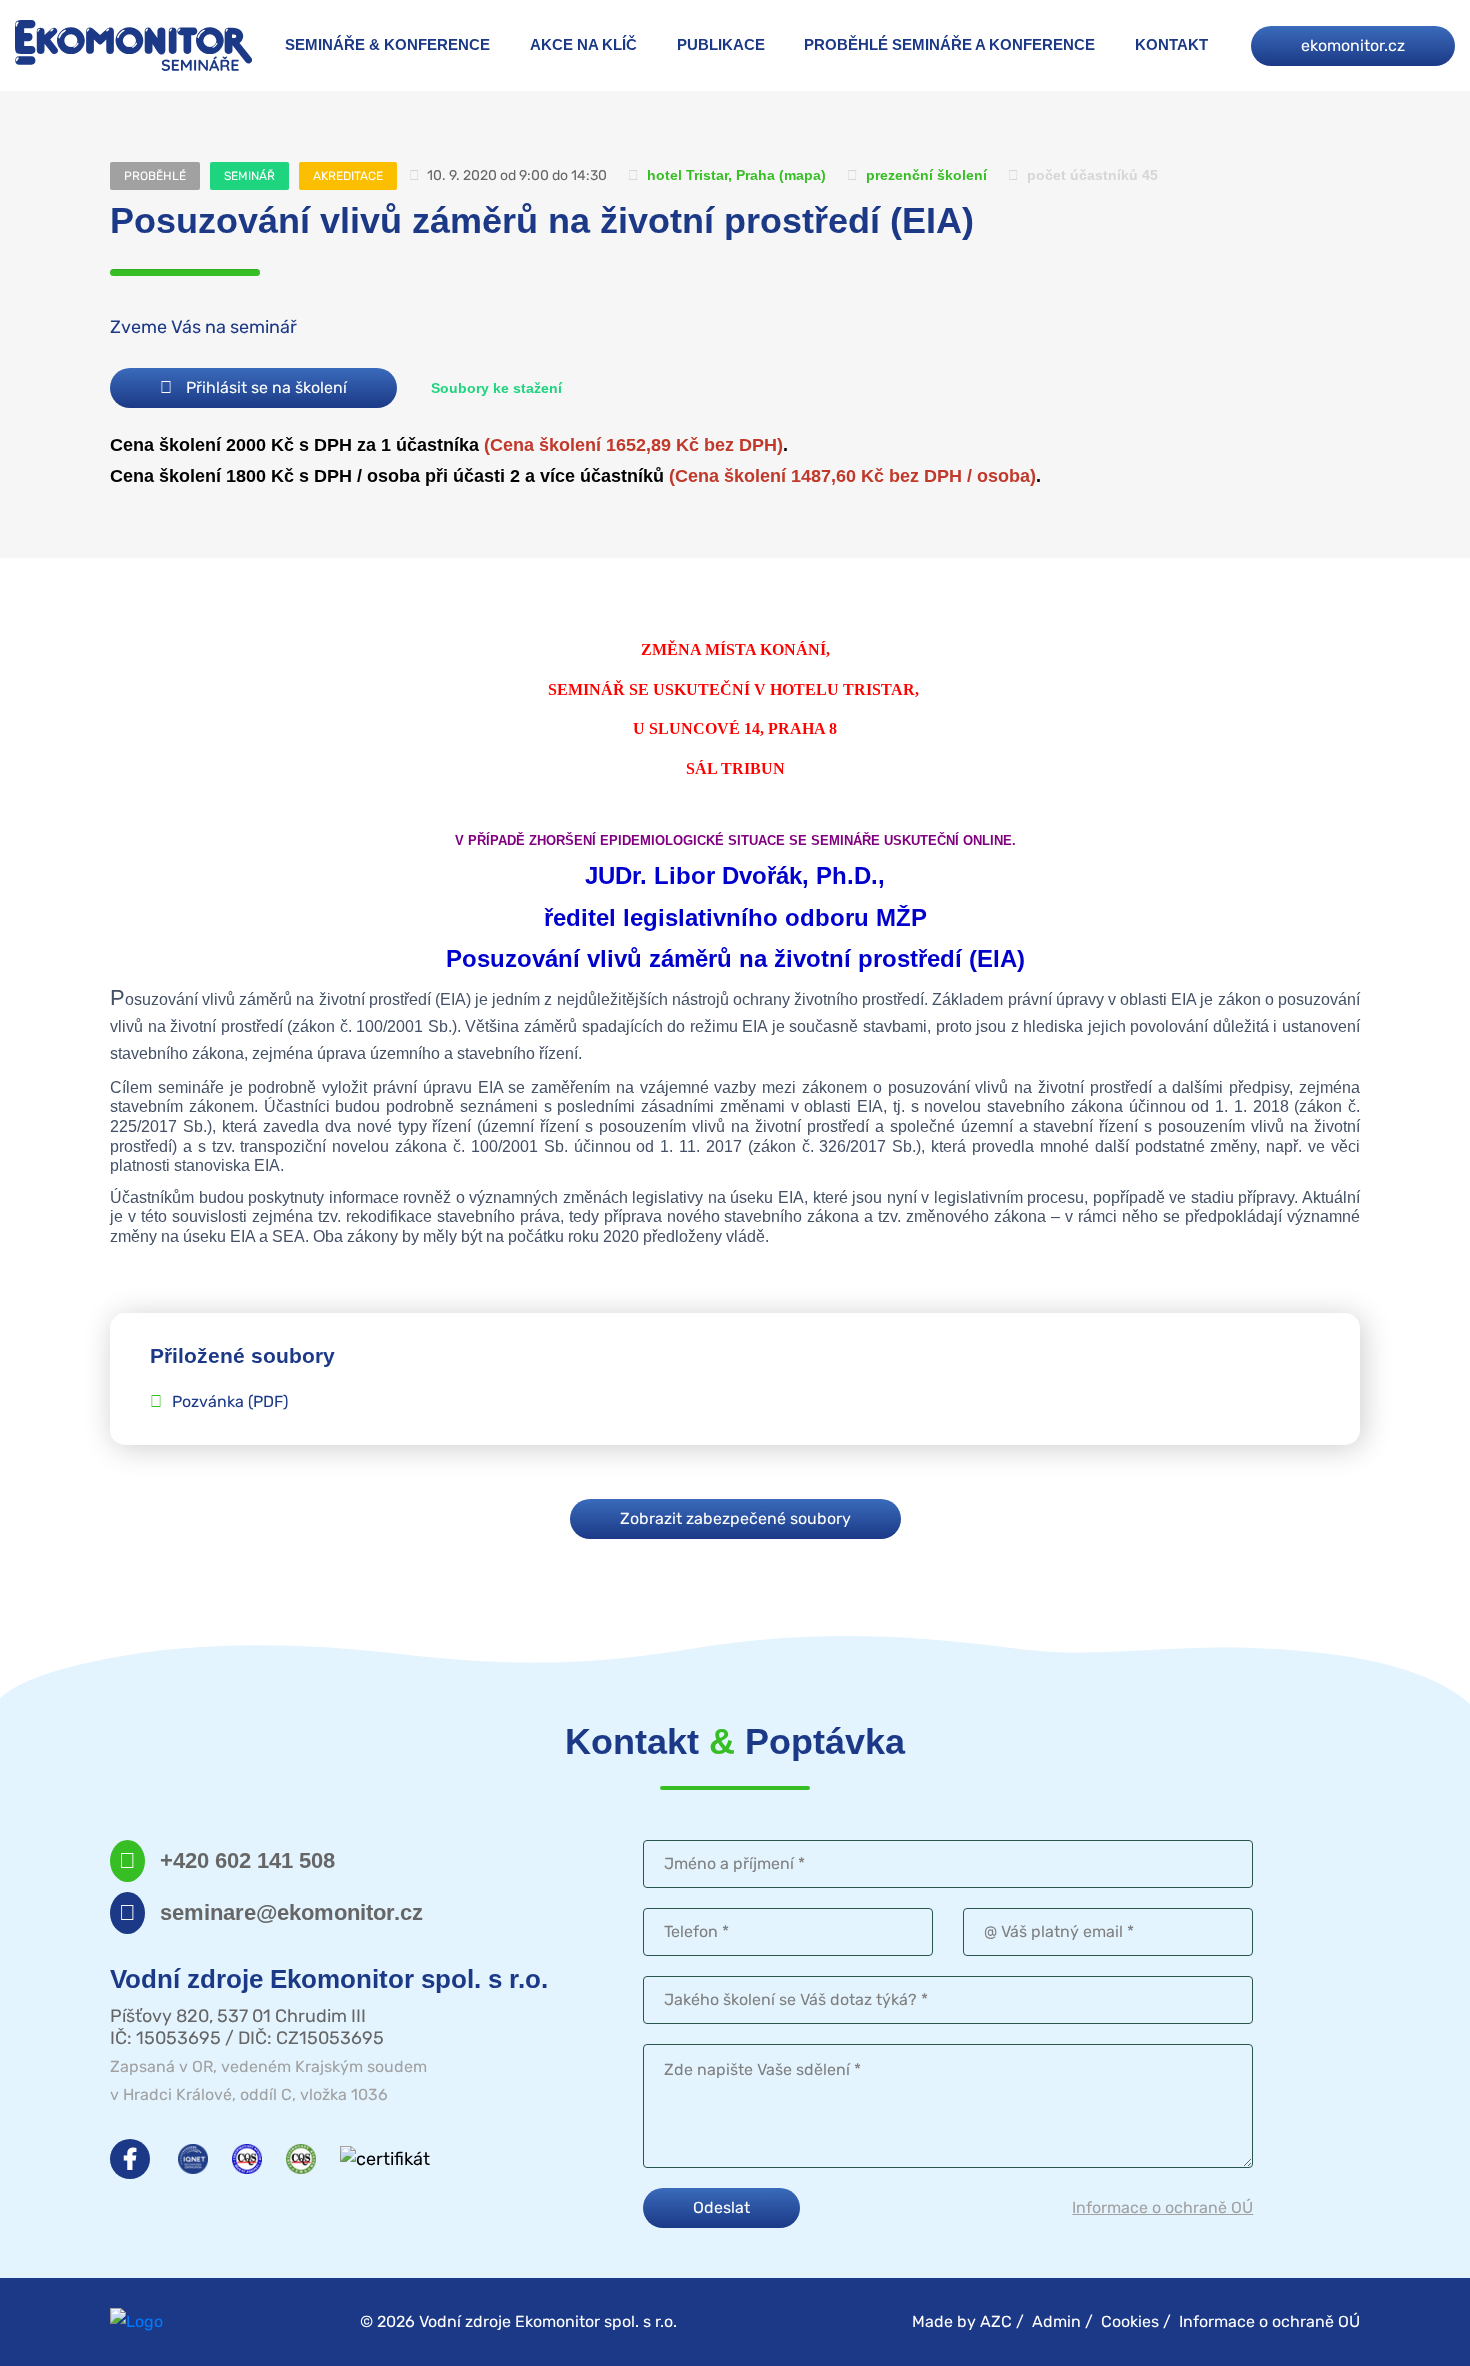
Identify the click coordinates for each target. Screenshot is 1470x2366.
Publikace (721, 44)
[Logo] (133, 45)
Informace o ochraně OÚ (1162, 2207)
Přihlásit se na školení (264, 387)
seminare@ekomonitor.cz (291, 1912)
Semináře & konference (387, 44)
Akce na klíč (583, 44)
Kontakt (1171, 44)
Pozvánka (230, 1401)
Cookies (1130, 2321)
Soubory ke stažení (496, 388)
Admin (1056, 2321)
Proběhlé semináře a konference (949, 44)
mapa (802, 175)
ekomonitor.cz (1353, 45)
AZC (996, 2321)
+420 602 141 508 (247, 1860)
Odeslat (721, 2207)
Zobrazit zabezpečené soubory (735, 1518)
